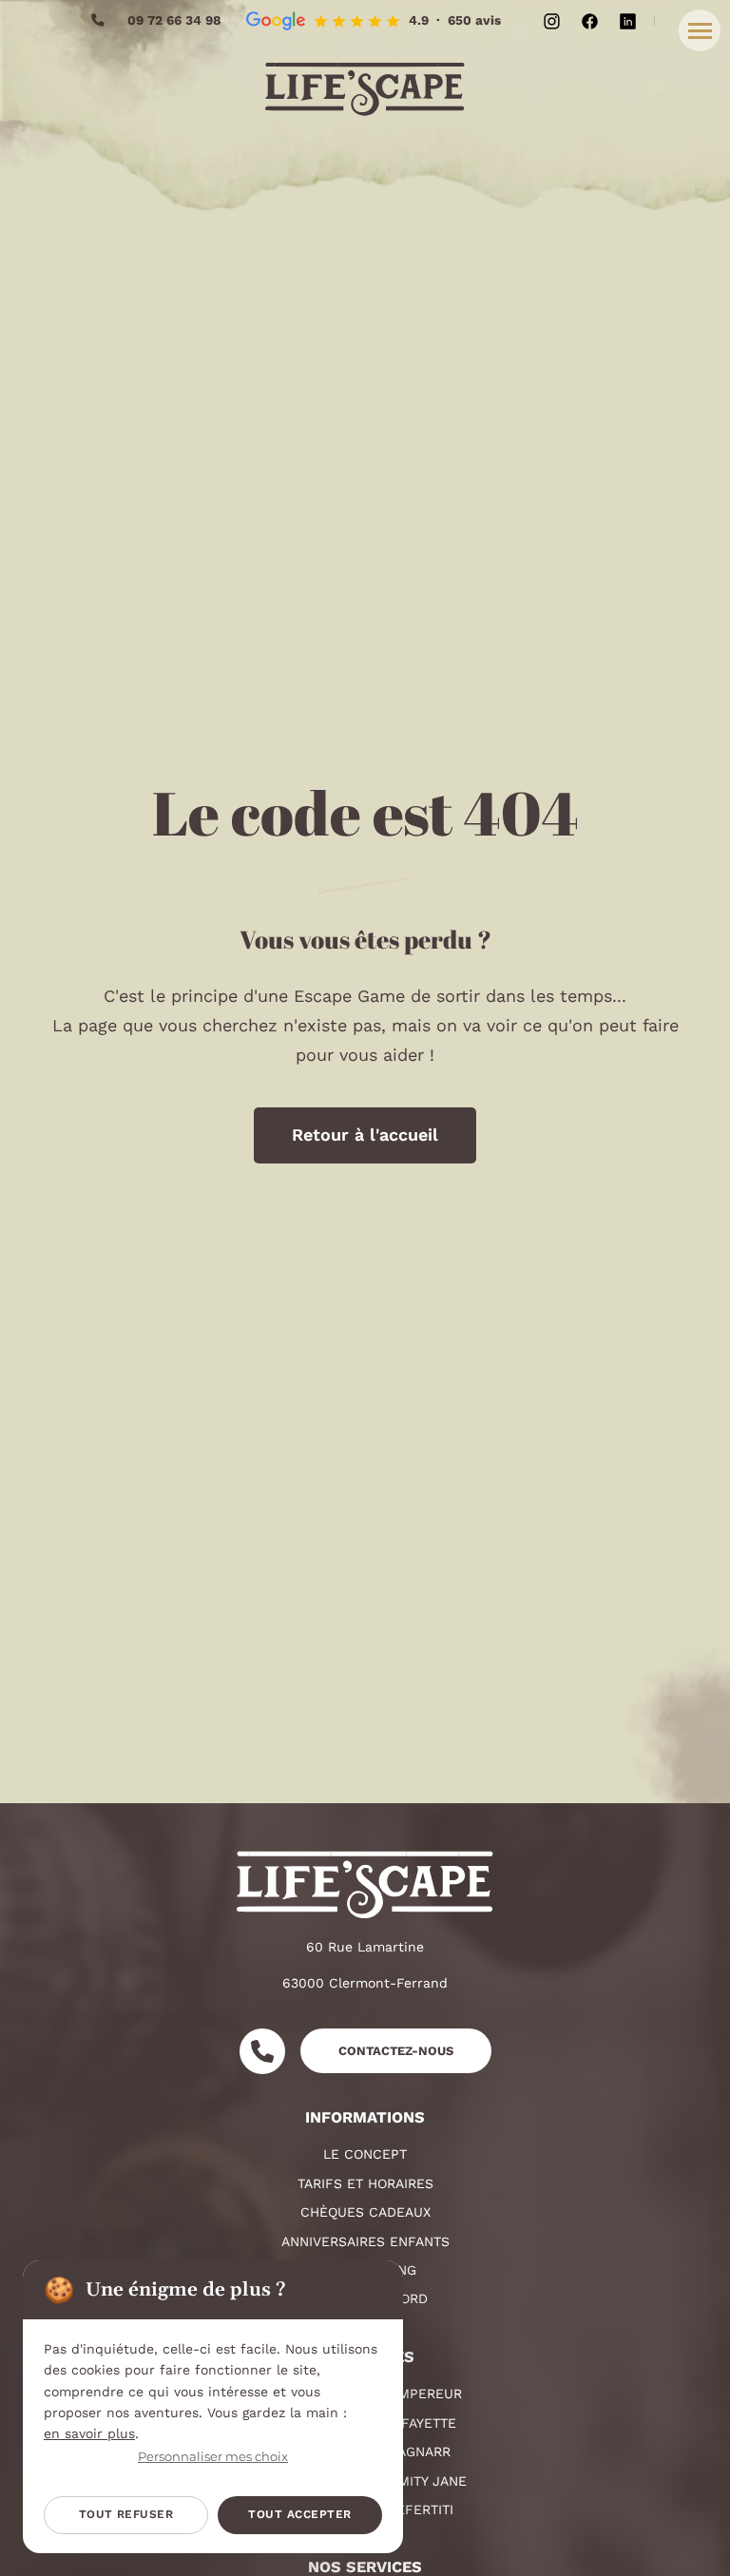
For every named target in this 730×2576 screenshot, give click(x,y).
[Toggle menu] (700, 30)
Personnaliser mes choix (213, 2457)
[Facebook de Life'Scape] (590, 21)
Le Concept (365, 2154)
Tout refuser (126, 2514)
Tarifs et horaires (365, 2183)
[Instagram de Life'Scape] (552, 21)
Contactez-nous (396, 2051)
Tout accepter (299, 2514)
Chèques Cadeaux (365, 2212)
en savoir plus (89, 2433)
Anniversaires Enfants (365, 2241)
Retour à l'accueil (365, 1134)
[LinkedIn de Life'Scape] (628, 21)
